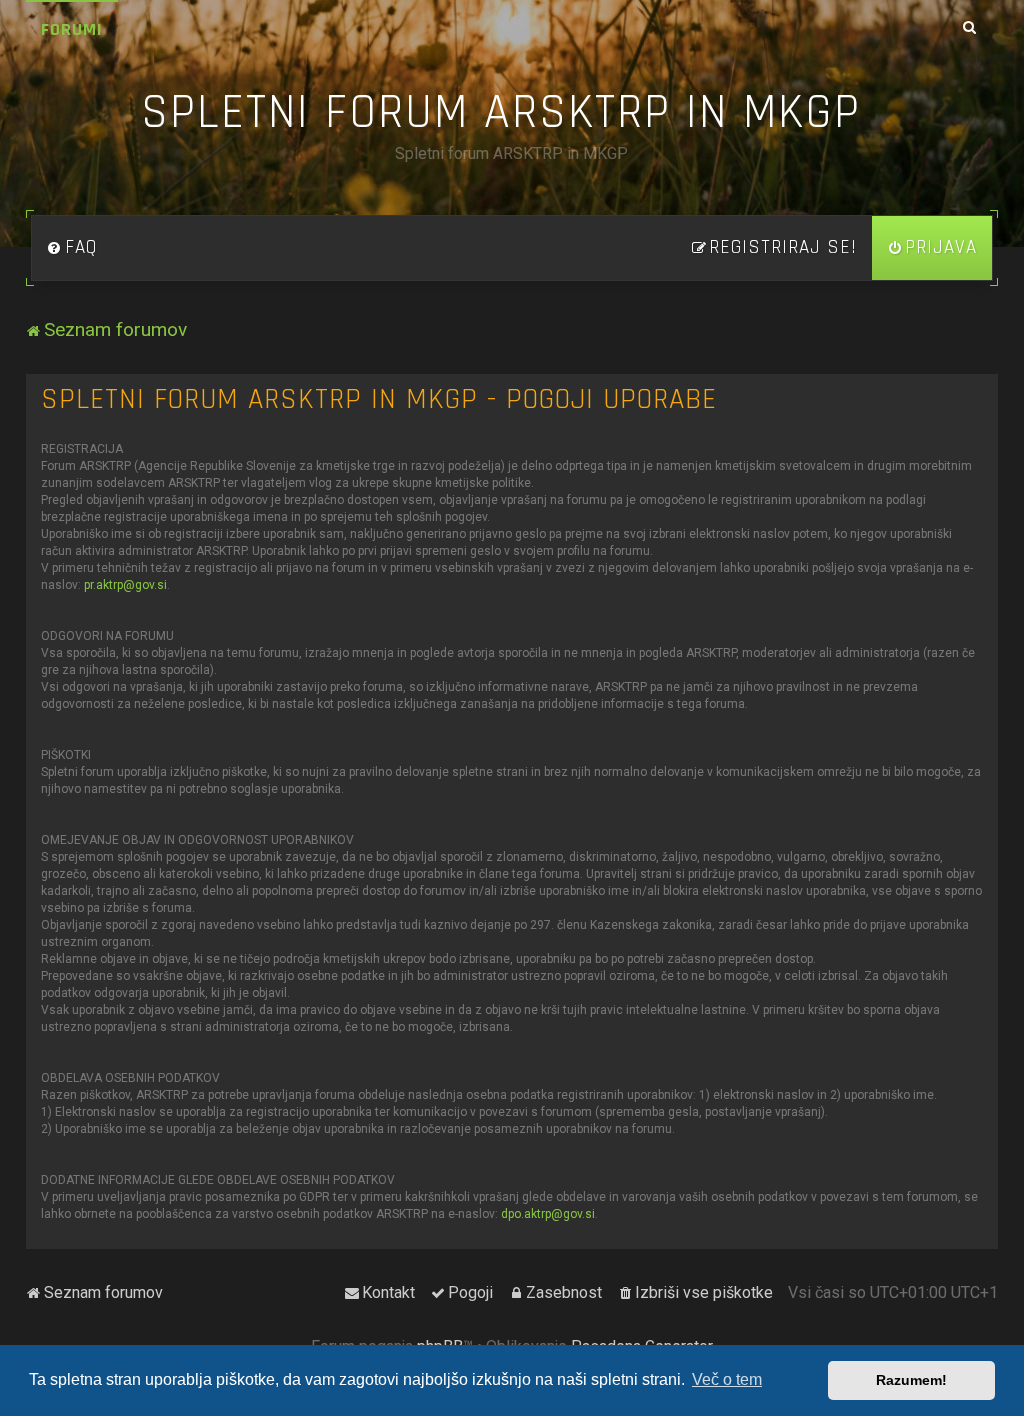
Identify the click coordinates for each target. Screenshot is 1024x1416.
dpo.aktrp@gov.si (548, 1214)
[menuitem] (72, 248)
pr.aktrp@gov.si (125, 585)
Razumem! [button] (911, 1380)
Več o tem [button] (727, 1379)
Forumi (72, 29)
